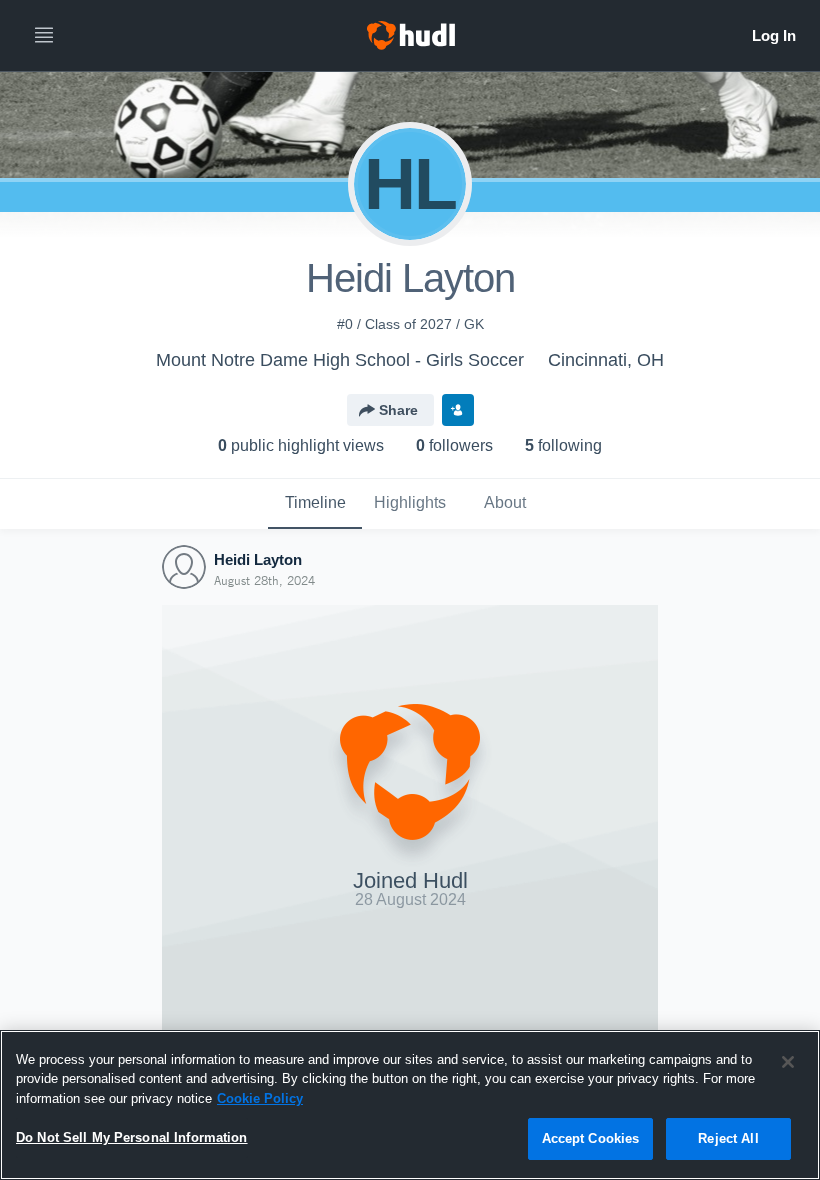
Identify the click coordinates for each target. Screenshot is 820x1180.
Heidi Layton (258, 559)
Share (398, 410)
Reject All (728, 1138)
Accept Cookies (591, 1138)
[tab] (315, 504)
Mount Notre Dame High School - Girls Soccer (340, 360)
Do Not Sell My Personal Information (132, 1137)
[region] (410, 1105)
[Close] (788, 1062)
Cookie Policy (260, 1098)
